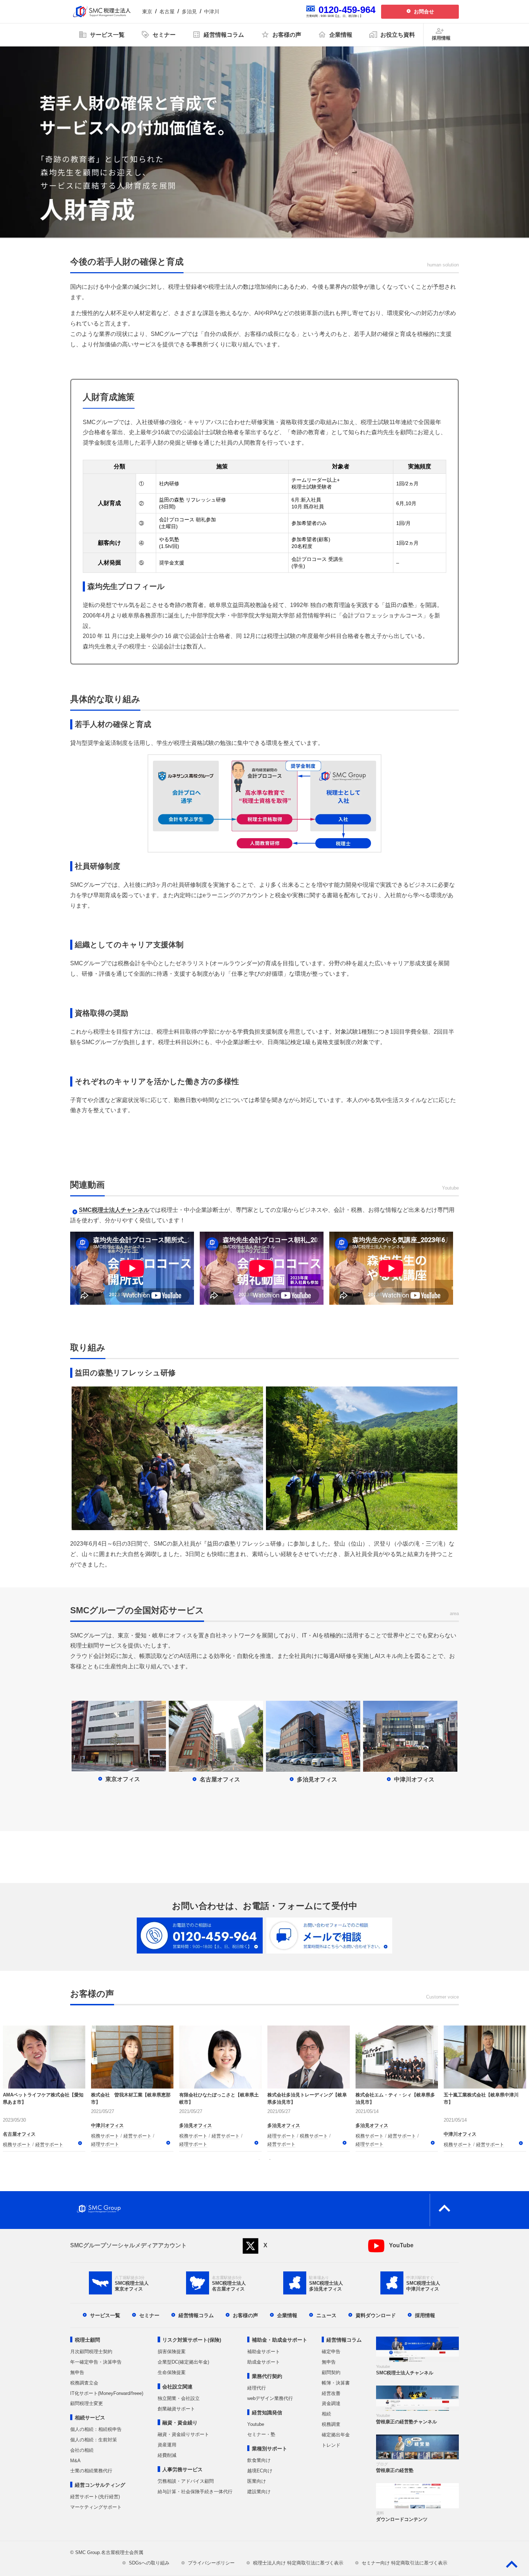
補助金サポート (264, 2352)
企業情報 (287, 2315)
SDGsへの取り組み (149, 2563)
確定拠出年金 (336, 2435)
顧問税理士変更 (87, 2403)
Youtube (256, 2424)
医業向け (257, 2481)
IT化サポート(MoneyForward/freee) (107, 2393)
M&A (75, 2461)
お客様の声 (245, 2315)
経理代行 (257, 2388)
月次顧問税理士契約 (91, 2352)
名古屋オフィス (19, 2134)
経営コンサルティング (100, 2485)
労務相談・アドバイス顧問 (186, 2481)
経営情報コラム (196, 2315)
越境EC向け (260, 2471)
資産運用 (167, 2445)
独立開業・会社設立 (179, 2398)
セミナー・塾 (261, 2434)
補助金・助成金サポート (280, 2340)
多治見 (189, 12)
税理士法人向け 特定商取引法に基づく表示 (298, 2563)
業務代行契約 (267, 2376)
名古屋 (167, 12)
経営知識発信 (267, 2413)
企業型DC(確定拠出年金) (183, 2362)
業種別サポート (270, 2449)
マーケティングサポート (96, 2507)
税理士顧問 (87, 2340)
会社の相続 (82, 2450)
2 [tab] (270, 2159)
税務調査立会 (84, 2383)
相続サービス (90, 2418)
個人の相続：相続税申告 (96, 2429)
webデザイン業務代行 (270, 2398)
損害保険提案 (172, 2352)
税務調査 (331, 2424)
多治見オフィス (284, 2134)
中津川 (212, 12)
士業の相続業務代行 (91, 2471)
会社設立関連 (177, 2387)
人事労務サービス (182, 2469)
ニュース (326, 2315)
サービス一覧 (105, 2315)
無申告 (77, 2372)
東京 (147, 12)
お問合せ (424, 12)
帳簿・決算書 (336, 2383)
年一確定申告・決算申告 (96, 2362)
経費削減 (167, 2455)
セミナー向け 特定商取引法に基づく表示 (404, 2563)
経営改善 (331, 2393)
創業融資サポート (176, 2409)
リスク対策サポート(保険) (192, 2340)
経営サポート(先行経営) (95, 2497)
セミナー (149, 2315)
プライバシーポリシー (211, 2563)
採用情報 (425, 2315)
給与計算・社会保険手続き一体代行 (195, 2492)
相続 (326, 2414)
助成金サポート (264, 2362)
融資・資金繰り (180, 2423)
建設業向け (259, 2492)
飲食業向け (259, 2460)
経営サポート (49, 2145)
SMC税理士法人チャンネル (114, 1210)
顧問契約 (331, 2372)
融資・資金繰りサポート (183, 2434)
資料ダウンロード (376, 2315)
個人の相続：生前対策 (94, 2440)
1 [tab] (259, 2159)
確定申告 (331, 2352)
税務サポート (17, 2145)
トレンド (331, 2445)
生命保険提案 (172, 2372)
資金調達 (331, 2403)
